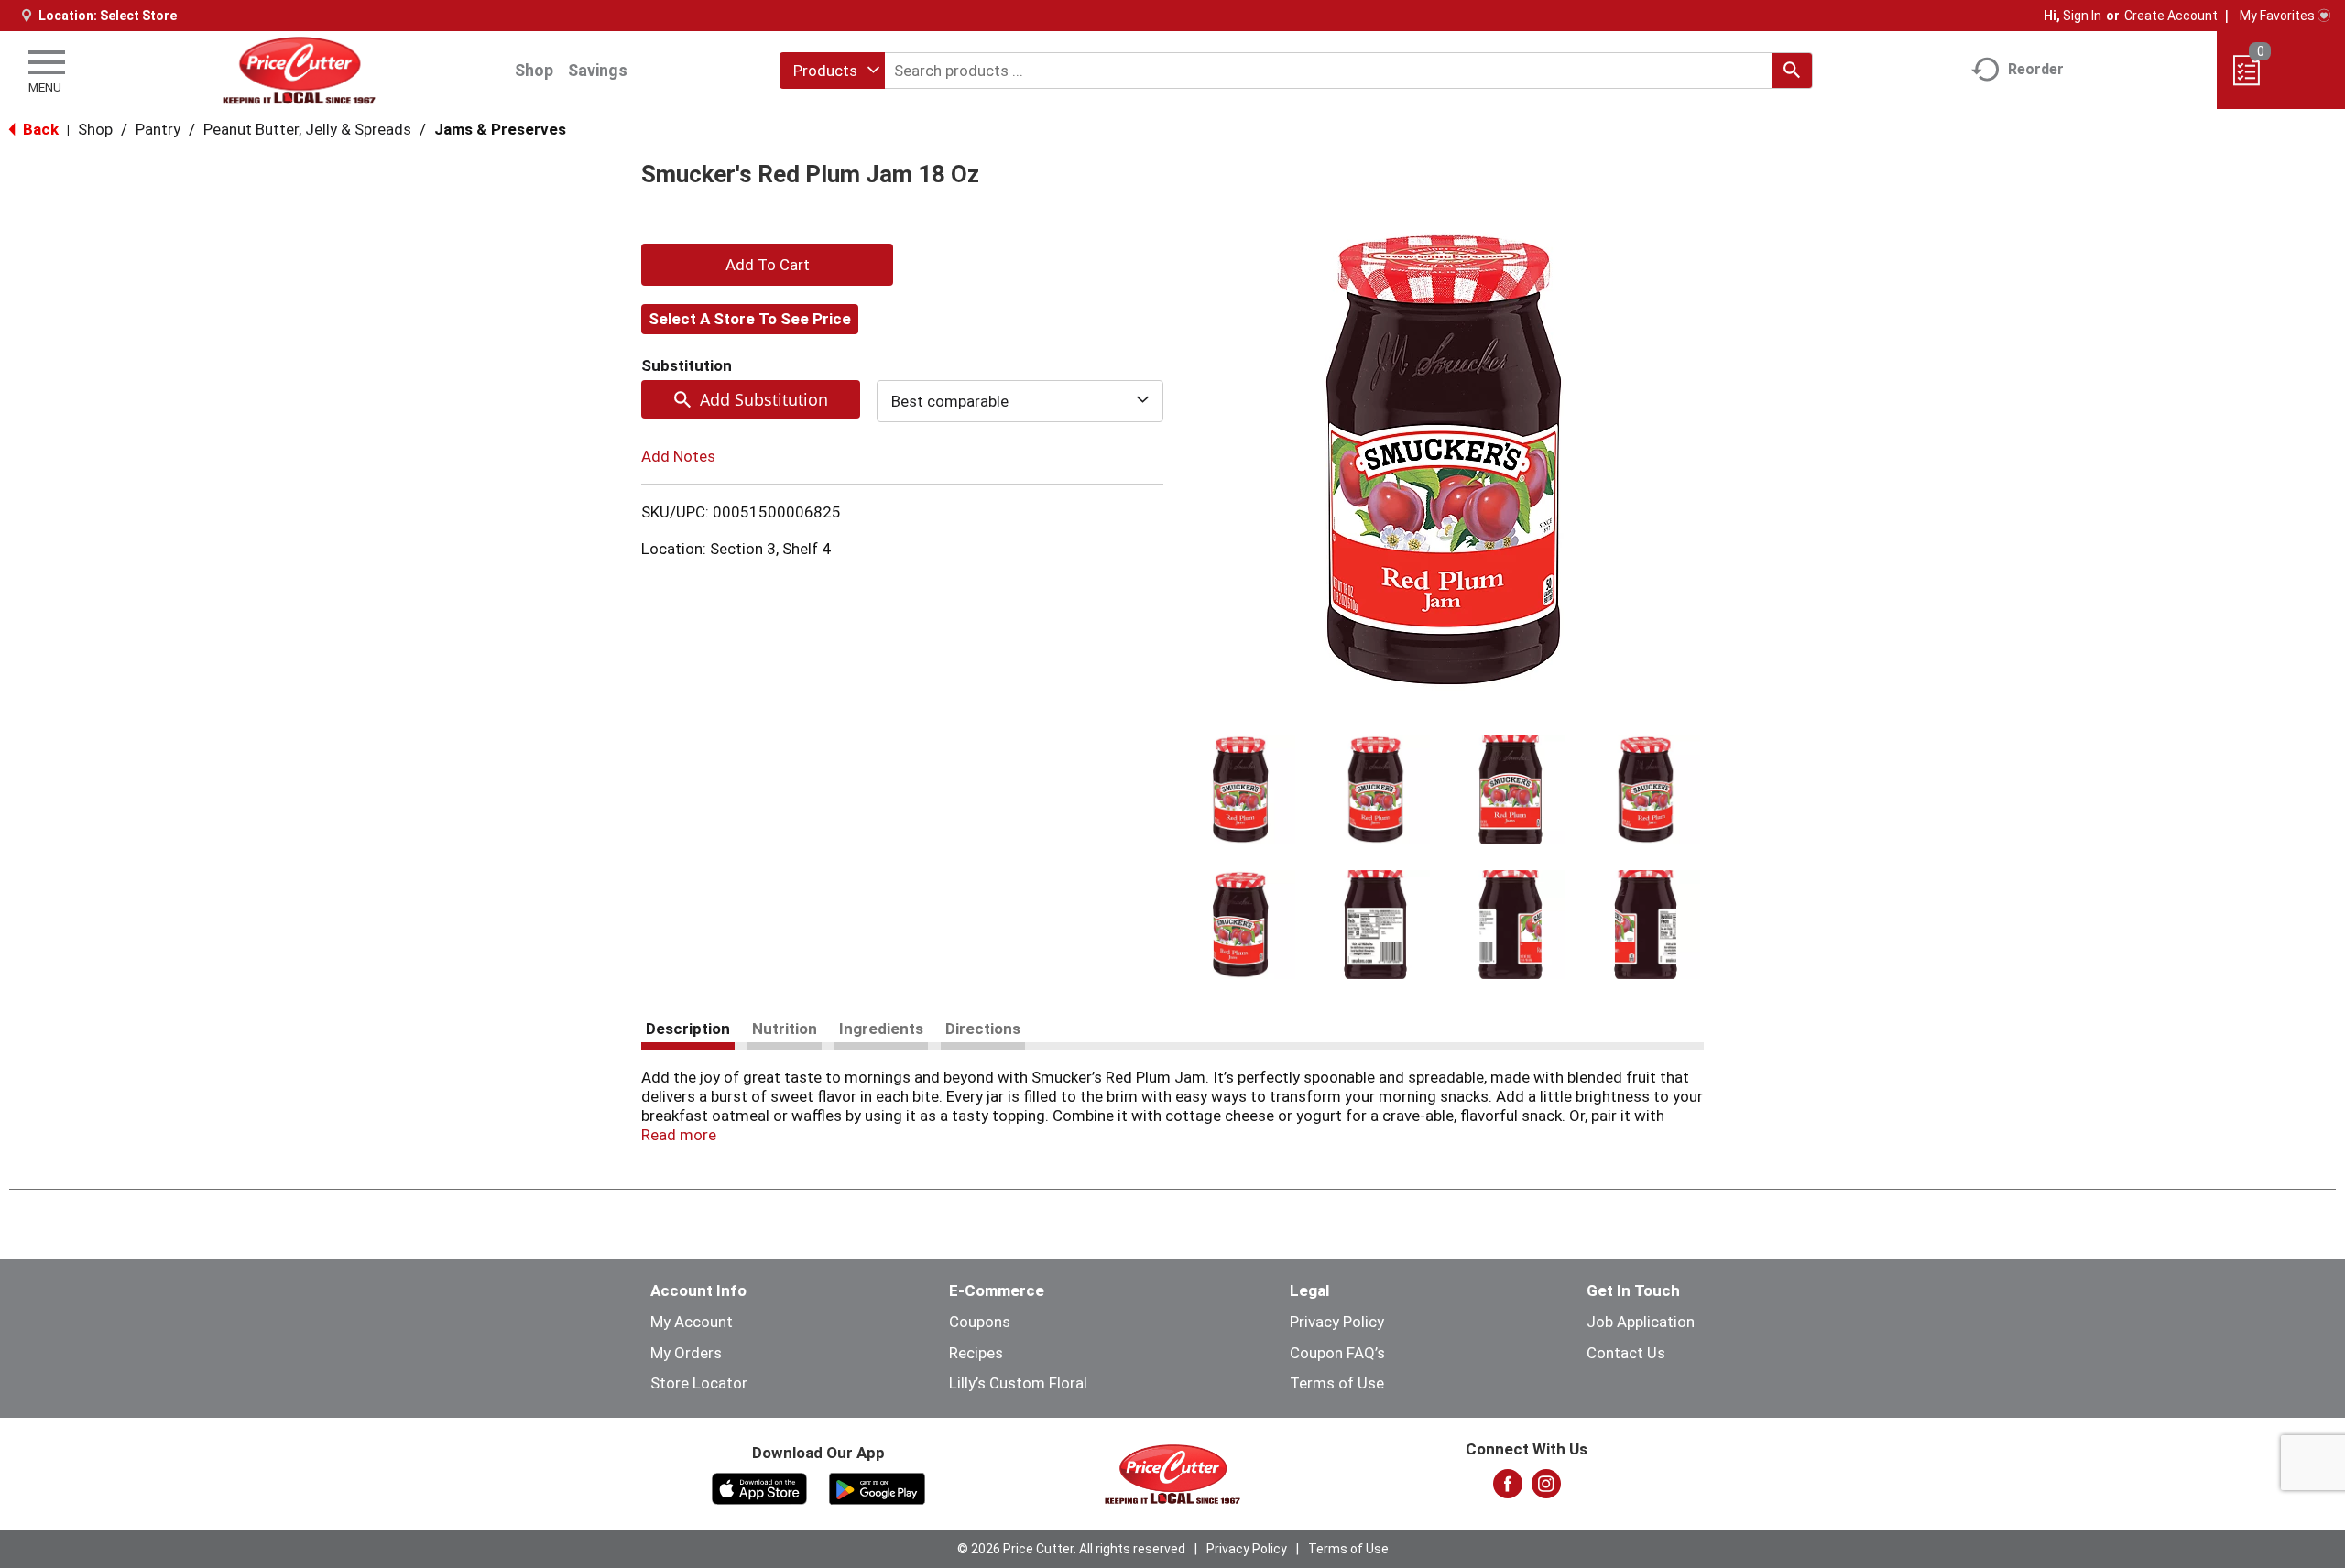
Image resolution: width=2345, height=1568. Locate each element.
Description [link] (688, 1029)
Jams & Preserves (500, 129)
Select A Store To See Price (750, 319)
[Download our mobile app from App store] (760, 1487)
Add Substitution (764, 399)
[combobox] (832, 71)
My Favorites (2277, 16)
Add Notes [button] (678, 456)
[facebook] (1508, 1489)
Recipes (976, 1353)
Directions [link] (983, 1029)
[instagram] (1546, 1489)
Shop (534, 70)
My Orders (686, 1353)
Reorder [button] (2036, 69)
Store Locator (699, 1383)
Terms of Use (1337, 1383)
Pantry (158, 129)
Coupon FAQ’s (1337, 1353)
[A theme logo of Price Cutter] (299, 70)
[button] (1240, 789)
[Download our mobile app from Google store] (877, 1487)
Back (39, 129)
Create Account (2171, 16)
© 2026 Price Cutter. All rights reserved (1071, 1549)
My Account (692, 1322)
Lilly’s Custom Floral (1018, 1383)
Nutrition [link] (785, 1029)
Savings (598, 70)
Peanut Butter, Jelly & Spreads (307, 129)
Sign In (2082, 16)
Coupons (980, 1322)
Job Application (1641, 1322)
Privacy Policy (1337, 1322)
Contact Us (1626, 1353)
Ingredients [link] (881, 1029)
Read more (679, 1135)
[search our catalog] (1792, 71)
